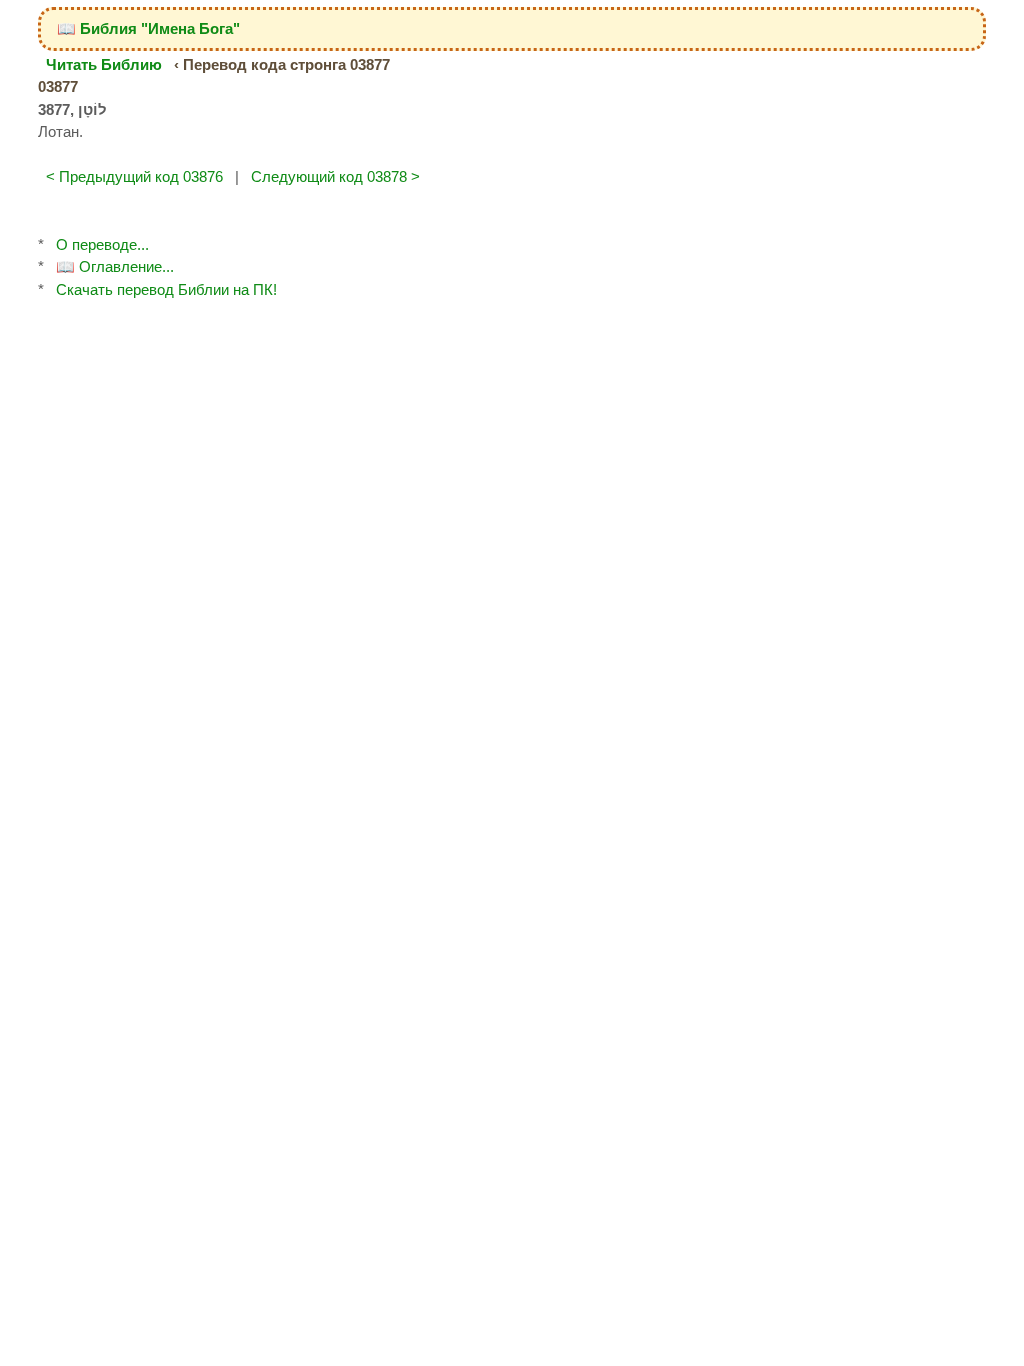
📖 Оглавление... (115, 266)
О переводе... (102, 244)
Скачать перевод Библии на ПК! (166, 289)
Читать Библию (104, 64)
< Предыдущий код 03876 (134, 176)
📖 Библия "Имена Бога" (148, 28)
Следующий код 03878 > (335, 176)
